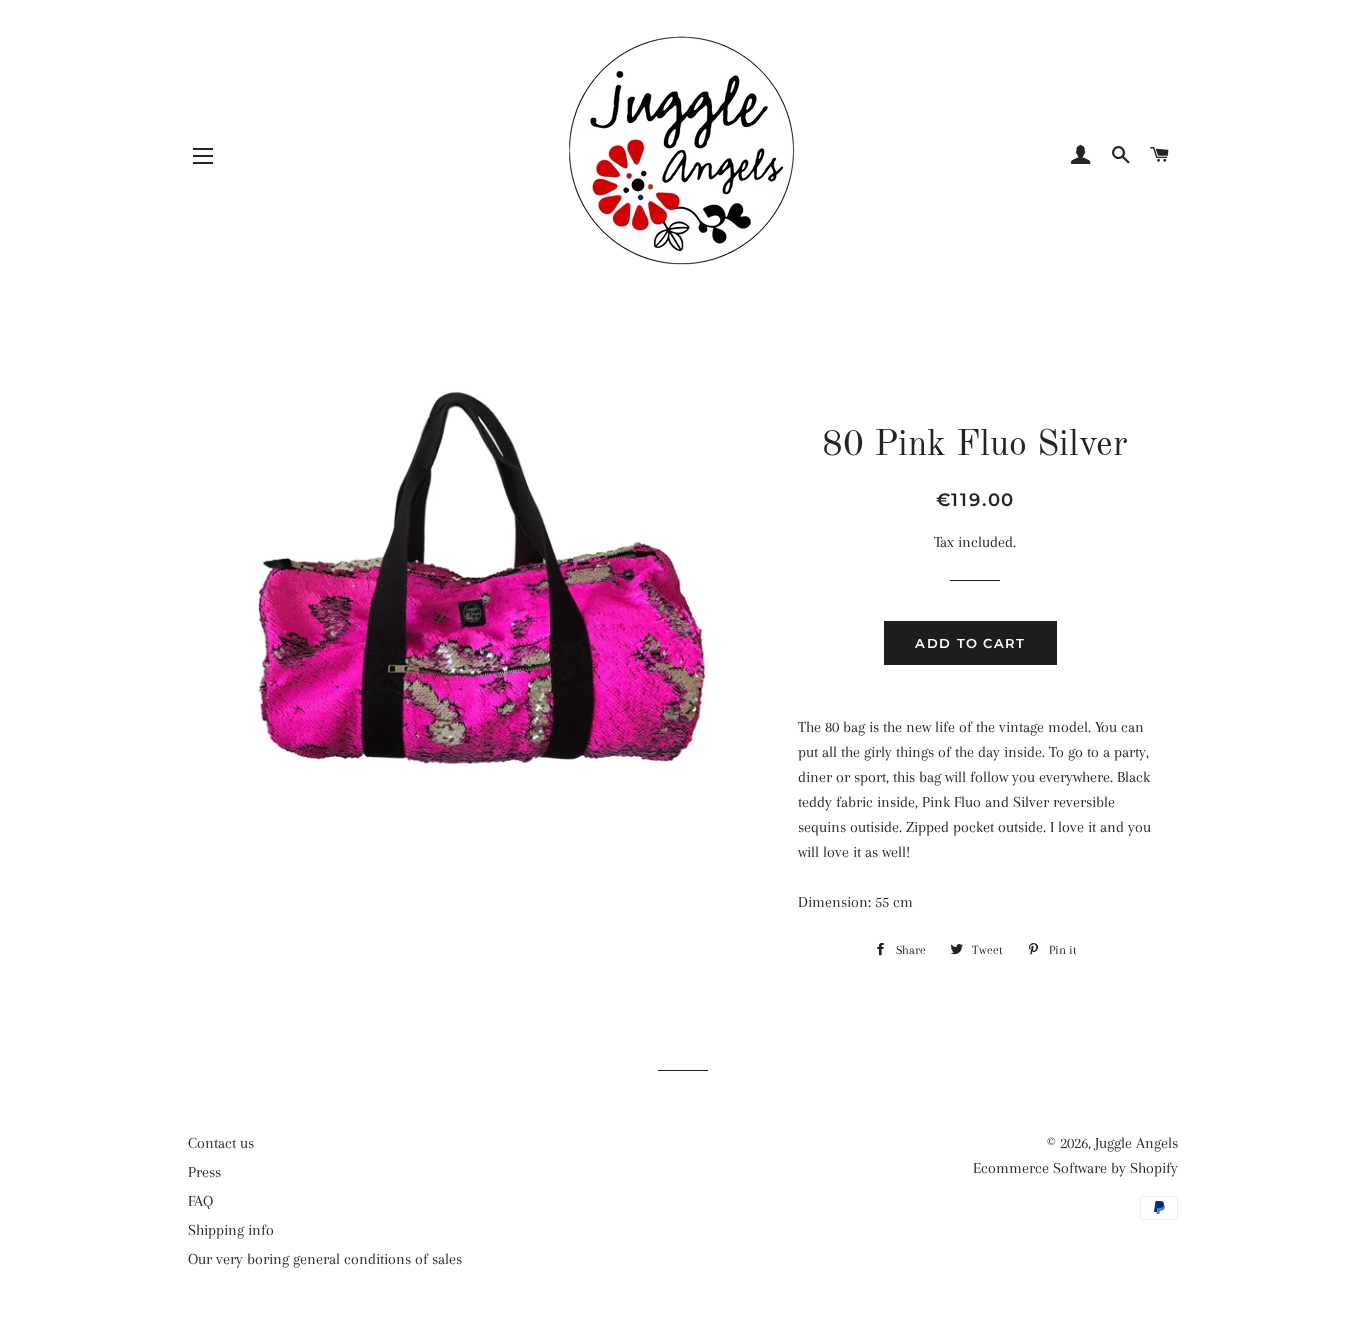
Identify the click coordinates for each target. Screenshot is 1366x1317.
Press (204, 1172)
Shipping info (231, 1230)
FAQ (200, 1201)
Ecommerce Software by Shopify (1075, 1168)
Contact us (221, 1143)
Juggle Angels (1136, 1143)
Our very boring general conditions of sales (325, 1259)
